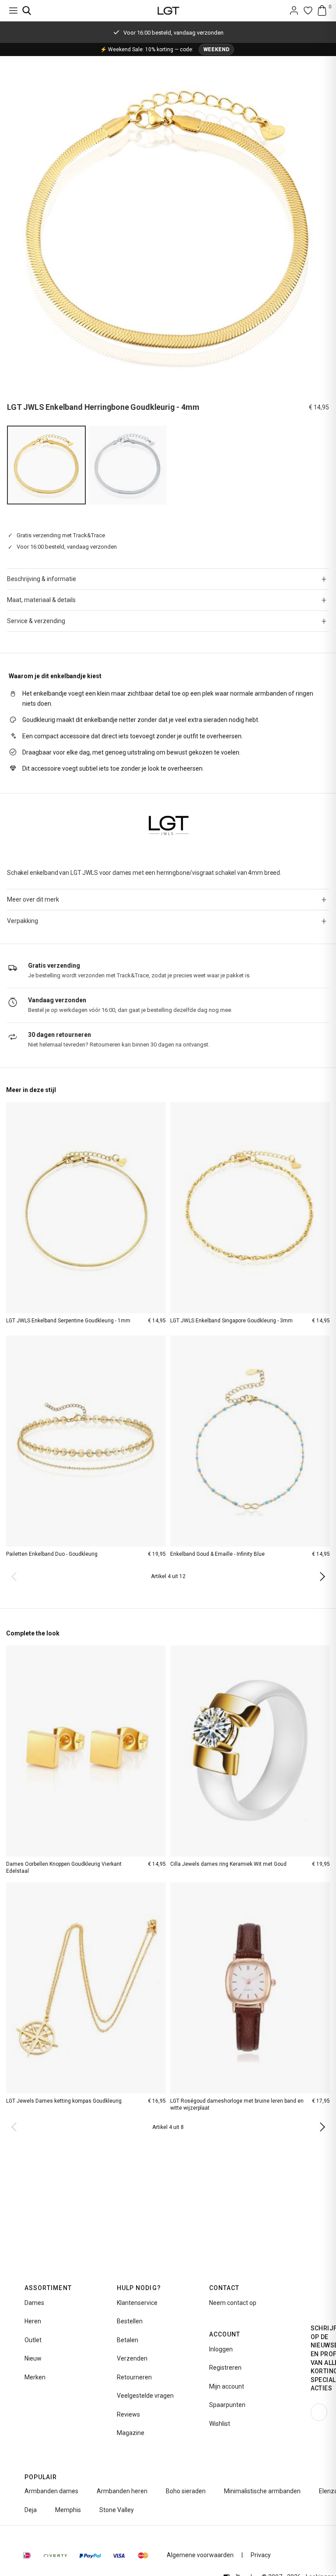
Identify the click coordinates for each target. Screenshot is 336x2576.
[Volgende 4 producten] (320, 1576)
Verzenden (132, 2358)
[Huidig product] (46, 465)
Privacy (261, 2555)
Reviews (128, 2414)
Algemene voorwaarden (200, 2555)
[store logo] (168, 11)
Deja (31, 2510)
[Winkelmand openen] (322, 11)
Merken (35, 2377)
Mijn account (227, 2386)
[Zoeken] (27, 11)
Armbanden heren (122, 2491)
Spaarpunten (227, 2405)
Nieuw (33, 2358)
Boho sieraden (186, 2491)
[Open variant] (128, 465)
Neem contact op (233, 2303)
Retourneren (134, 2377)
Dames (34, 2303)
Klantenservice (137, 2303)
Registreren (225, 2368)
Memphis (68, 2510)
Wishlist (220, 2424)
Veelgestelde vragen (145, 2396)
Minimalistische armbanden (262, 2491)
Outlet (33, 2340)
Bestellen (130, 2321)
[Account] (294, 11)
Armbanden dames (51, 2491)
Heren (33, 2321)
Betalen (128, 2340)
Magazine (131, 2433)
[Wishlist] (308, 11)
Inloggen (221, 2349)
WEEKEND (216, 49)
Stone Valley (117, 2510)
